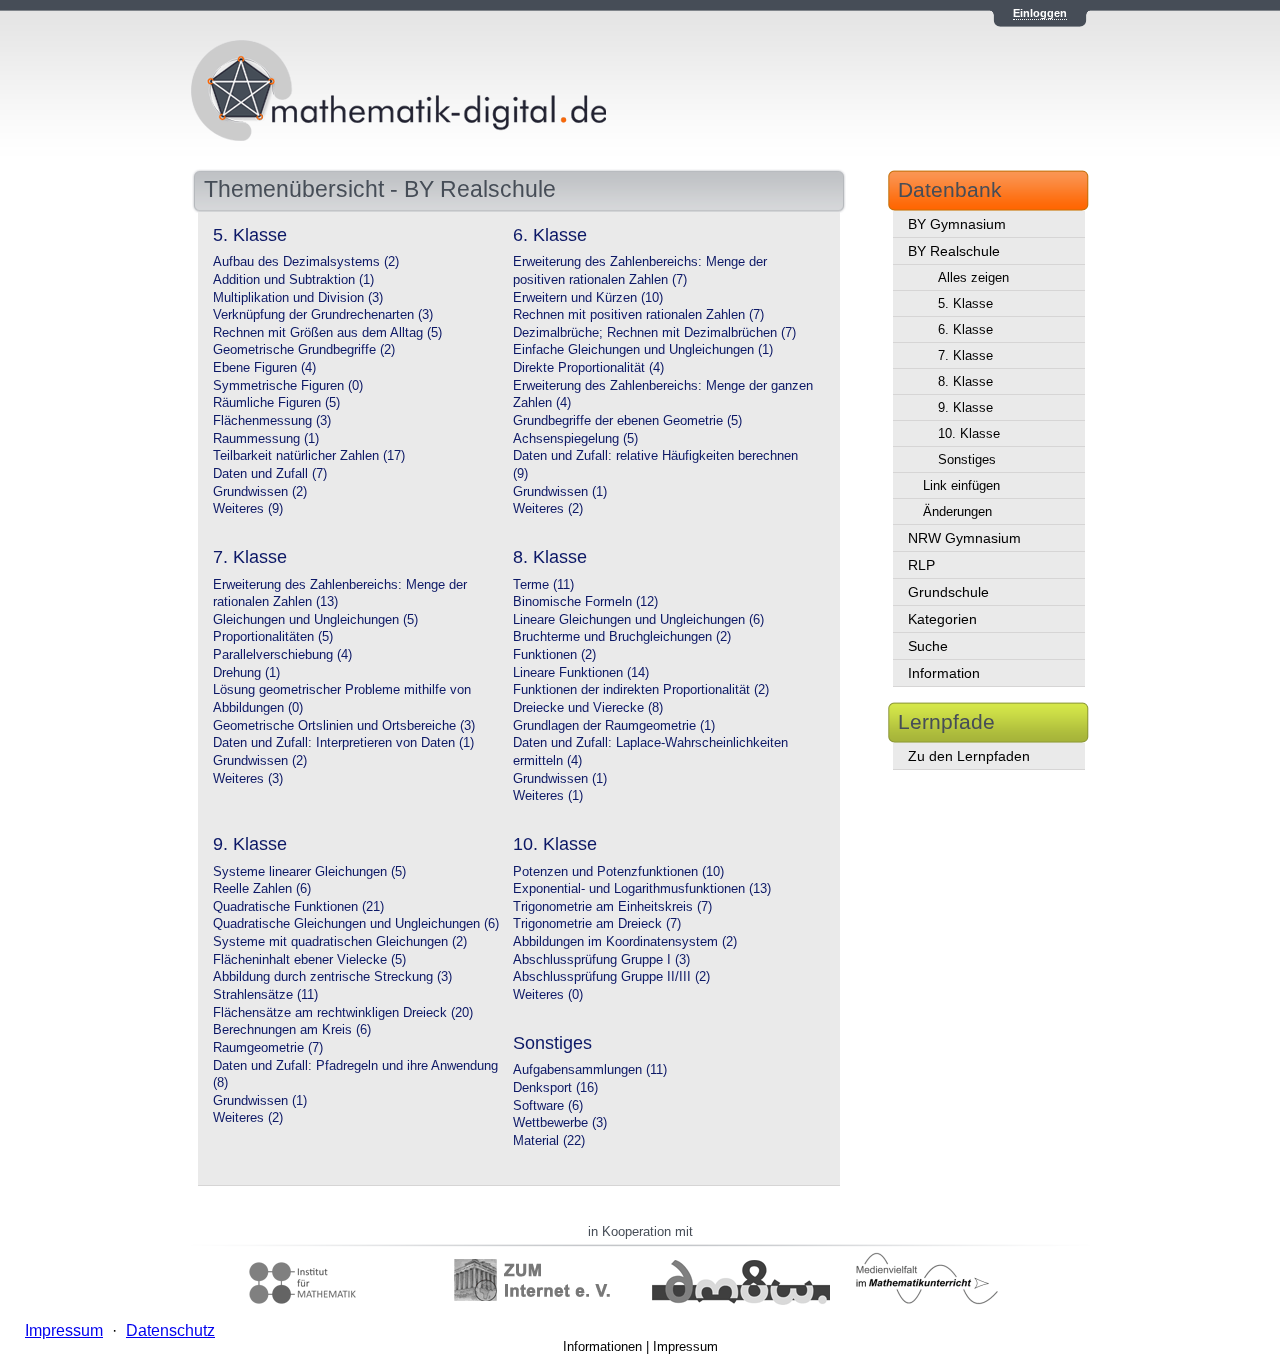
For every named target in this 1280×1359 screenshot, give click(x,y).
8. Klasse (965, 381)
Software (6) (548, 1106)
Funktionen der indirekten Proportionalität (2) (641, 690)
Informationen (602, 1346)
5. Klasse (965, 303)
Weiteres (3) (248, 779)
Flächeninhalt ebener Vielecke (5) (309, 960)
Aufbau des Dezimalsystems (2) (306, 262)
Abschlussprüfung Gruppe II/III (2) (611, 977)
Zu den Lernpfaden (969, 756)
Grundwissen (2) (260, 492)
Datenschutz (170, 1330)
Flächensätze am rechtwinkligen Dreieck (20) (343, 1013)
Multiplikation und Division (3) (298, 298)
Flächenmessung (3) (272, 421)
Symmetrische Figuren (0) (288, 386)
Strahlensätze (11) (265, 995)
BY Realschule (954, 251)
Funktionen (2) (554, 655)
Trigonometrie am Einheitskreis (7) (612, 907)
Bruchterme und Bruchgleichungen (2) (622, 637)
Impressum (685, 1346)
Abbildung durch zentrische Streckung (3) (332, 977)
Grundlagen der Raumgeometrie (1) (614, 726)
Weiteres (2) (548, 509)
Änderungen (957, 511)
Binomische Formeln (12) (585, 602)
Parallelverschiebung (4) (282, 655)
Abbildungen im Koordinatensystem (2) (625, 942)
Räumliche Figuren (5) (276, 403)
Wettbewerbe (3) (560, 1123)
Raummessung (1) (266, 439)
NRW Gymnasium (964, 538)
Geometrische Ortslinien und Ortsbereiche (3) (344, 726)
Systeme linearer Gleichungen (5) (309, 872)
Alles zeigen (973, 277)
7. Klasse (965, 355)
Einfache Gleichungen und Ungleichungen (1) (643, 350)
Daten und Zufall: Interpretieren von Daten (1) (343, 743)
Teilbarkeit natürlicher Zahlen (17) (309, 456)
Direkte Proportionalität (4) (588, 368)
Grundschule (948, 592)
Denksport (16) (555, 1088)
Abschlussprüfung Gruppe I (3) (601, 960)
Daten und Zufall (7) (270, 474)
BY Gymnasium (957, 224)
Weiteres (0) (548, 995)
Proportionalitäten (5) (273, 637)
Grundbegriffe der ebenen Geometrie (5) (627, 421)
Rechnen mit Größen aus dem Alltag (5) (327, 333)
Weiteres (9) (248, 509)
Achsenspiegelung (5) (575, 439)
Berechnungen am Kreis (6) (292, 1030)
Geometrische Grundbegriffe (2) (304, 350)
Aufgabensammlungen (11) (590, 1070)
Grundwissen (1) (560, 492)
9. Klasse (965, 407)
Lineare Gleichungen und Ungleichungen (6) (638, 620)
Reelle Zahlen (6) (262, 889)
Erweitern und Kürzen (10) (588, 298)
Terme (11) (543, 585)
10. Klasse (969, 433)
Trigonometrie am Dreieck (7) (597, 924)
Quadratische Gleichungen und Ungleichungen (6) (356, 924)
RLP (921, 565)
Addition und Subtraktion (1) (293, 280)
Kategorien (942, 619)
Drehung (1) (246, 673)
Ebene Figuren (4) (264, 368)
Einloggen (1040, 13)
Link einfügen (961, 485)
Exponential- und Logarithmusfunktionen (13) (642, 889)
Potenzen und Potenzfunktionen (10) (618, 872)
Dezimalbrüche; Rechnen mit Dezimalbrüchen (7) (654, 333)
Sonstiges (967, 459)
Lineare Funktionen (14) (581, 673)
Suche (928, 646)
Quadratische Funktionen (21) (298, 907)
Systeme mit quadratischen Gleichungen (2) (340, 942)
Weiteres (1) (548, 796)
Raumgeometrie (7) (268, 1048)
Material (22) (549, 1141)
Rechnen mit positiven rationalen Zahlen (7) (638, 315)
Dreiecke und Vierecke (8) (588, 708)
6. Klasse (965, 329)
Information (944, 673)
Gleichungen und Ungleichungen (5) (315, 620)
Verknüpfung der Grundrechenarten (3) (323, 315)
